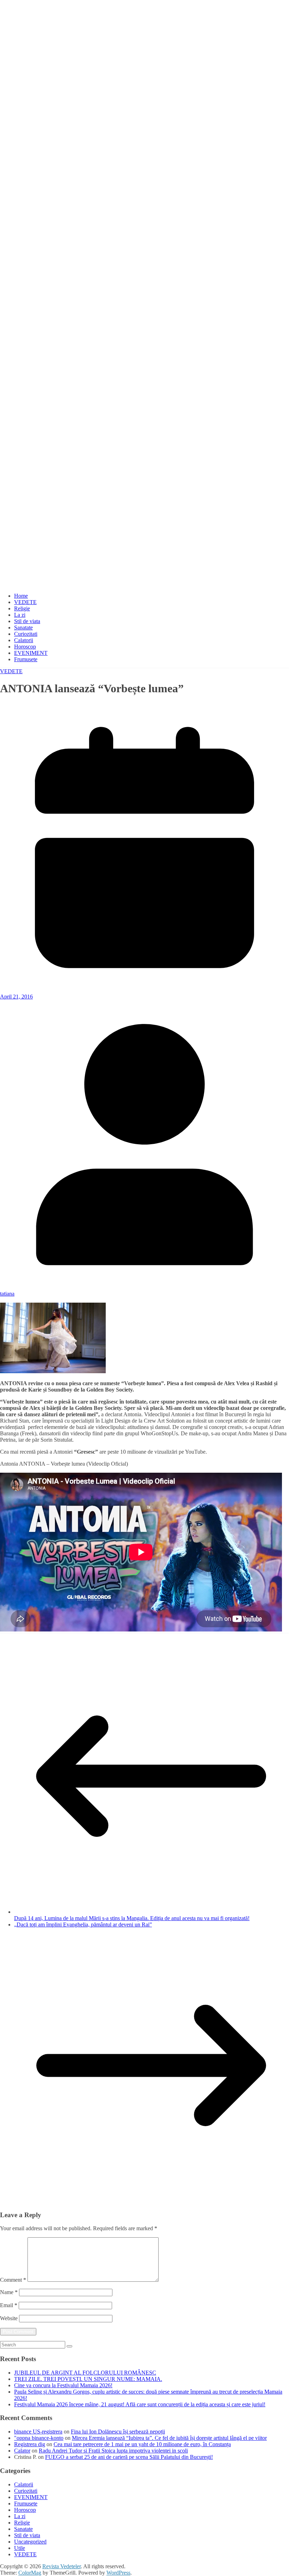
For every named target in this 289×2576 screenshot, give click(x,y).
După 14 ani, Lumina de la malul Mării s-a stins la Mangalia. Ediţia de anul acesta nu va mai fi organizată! (132, 1918)
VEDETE (25, 602)
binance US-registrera (38, 2432)
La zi (20, 615)
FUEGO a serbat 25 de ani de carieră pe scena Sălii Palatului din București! (129, 2457)
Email (9, 2305)
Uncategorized (30, 2542)
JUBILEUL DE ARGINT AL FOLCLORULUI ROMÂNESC (85, 2373)
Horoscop (25, 647)
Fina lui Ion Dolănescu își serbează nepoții (118, 2432)
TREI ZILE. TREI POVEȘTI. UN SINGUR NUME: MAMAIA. (88, 2379)
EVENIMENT (31, 653)
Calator (22, 2451)
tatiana (7, 1294)
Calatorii (24, 640)
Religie (22, 608)
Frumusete (26, 659)
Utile (20, 2548)
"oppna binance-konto (39, 2438)
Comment (13, 2280)
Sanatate (23, 628)
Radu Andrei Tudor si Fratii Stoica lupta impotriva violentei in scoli (113, 2451)
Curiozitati (26, 634)
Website (9, 2318)
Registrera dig (30, 2444)
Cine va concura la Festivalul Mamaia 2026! (63, 2385)
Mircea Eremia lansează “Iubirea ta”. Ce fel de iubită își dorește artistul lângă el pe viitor (169, 2438)
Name (9, 2292)
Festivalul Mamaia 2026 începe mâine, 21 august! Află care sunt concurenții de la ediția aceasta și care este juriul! (140, 2404)
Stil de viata (27, 621)
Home (21, 596)
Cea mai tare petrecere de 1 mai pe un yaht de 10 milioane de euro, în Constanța (142, 2444)
